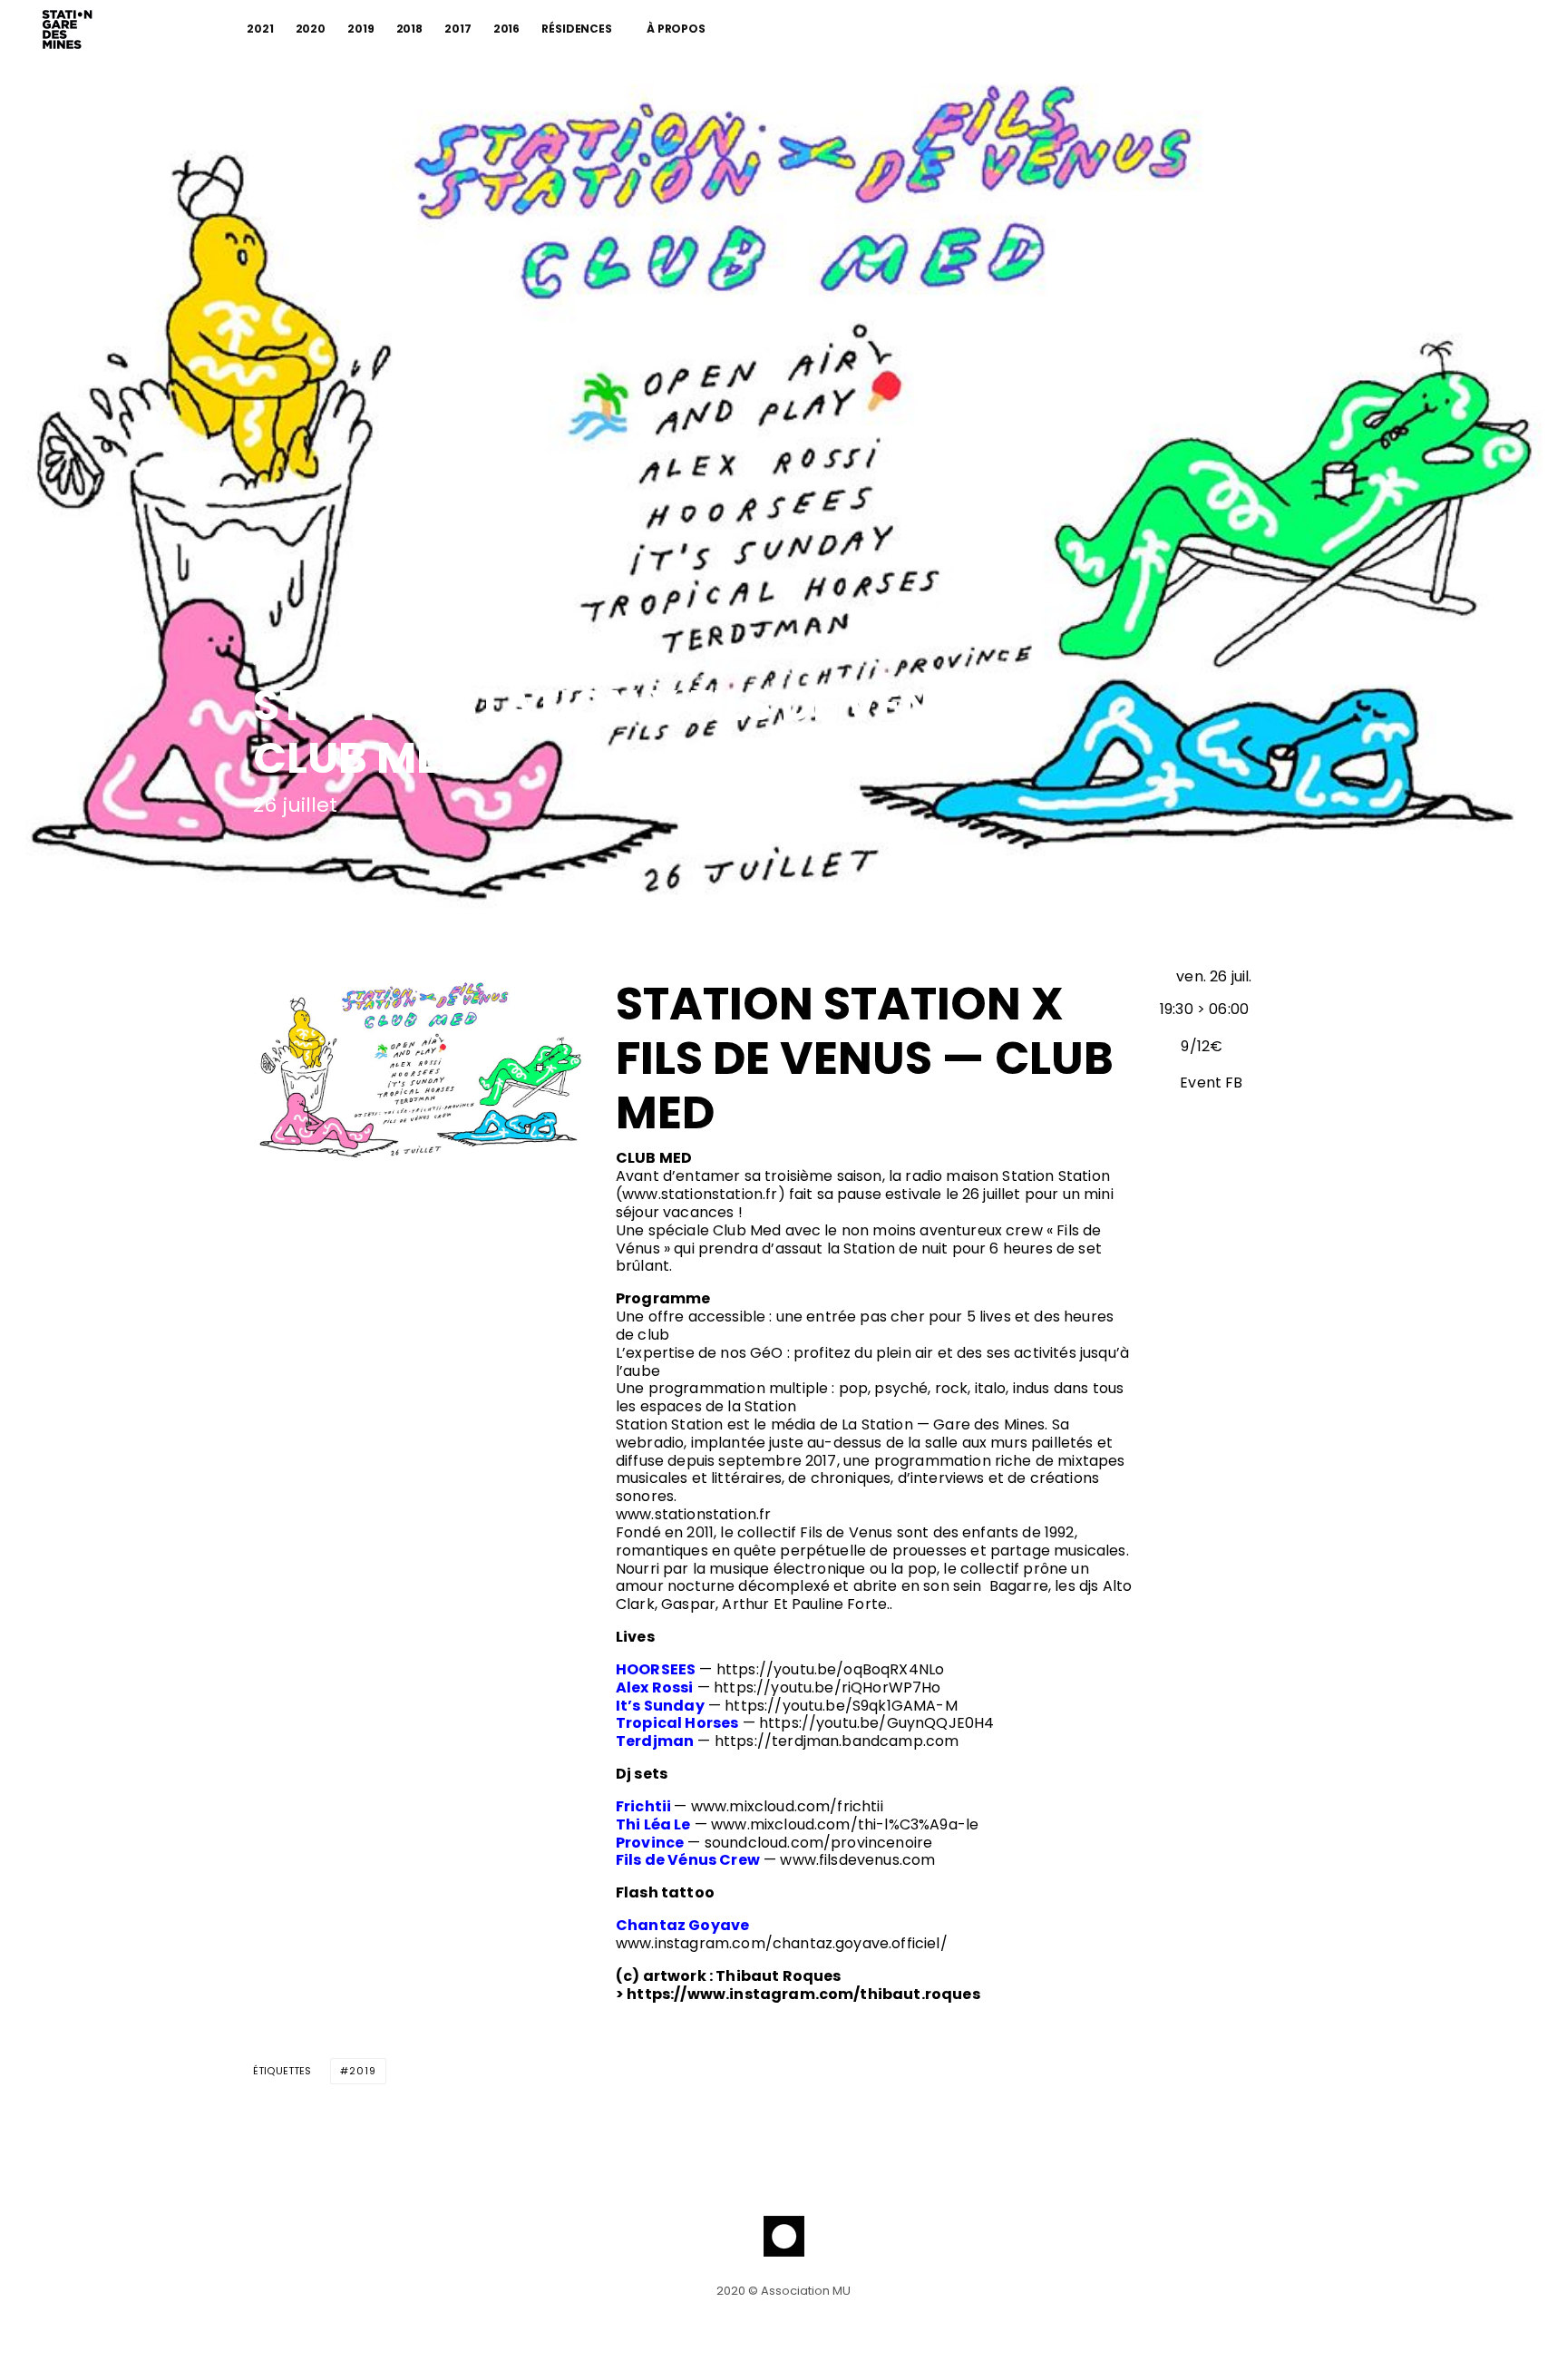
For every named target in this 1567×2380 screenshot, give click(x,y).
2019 (361, 29)
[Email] (357, 851)
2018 (410, 29)
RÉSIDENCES (577, 29)
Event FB (1209, 1083)
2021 (260, 29)
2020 (311, 29)
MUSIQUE (276, 662)
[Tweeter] (310, 851)
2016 (507, 29)
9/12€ (1202, 1046)
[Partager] (263, 851)
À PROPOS (676, 29)
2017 (458, 29)
